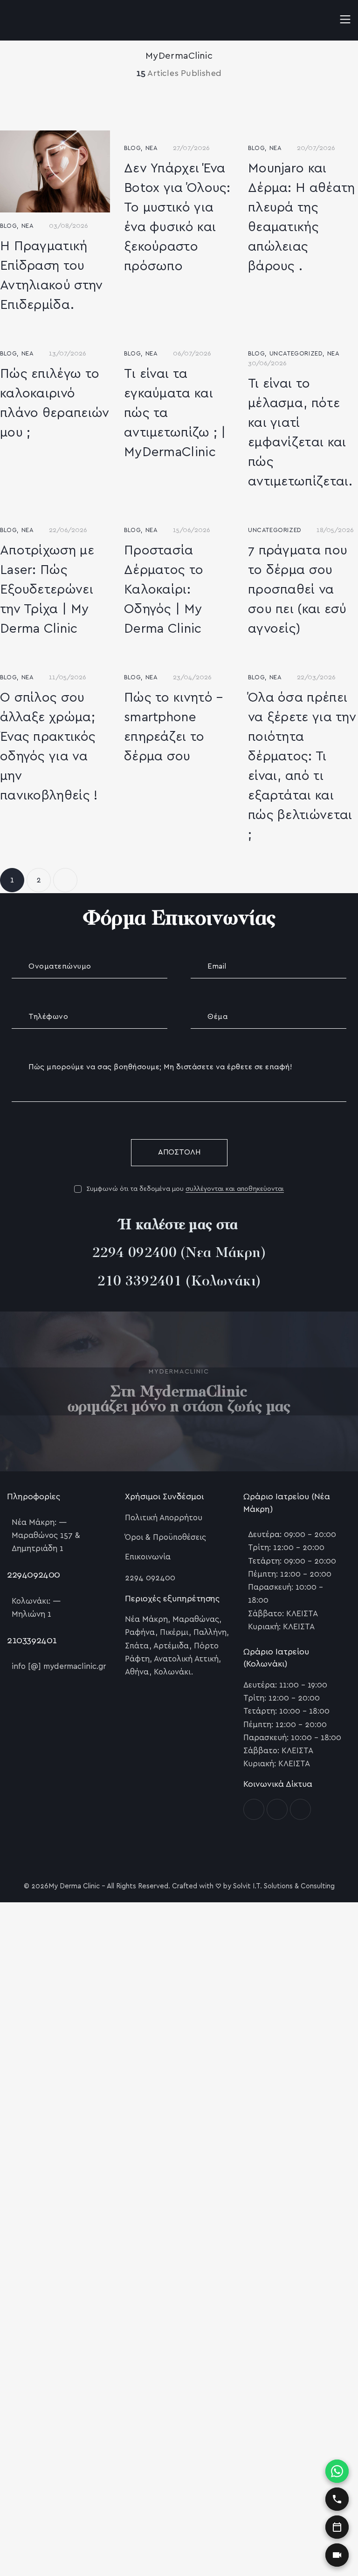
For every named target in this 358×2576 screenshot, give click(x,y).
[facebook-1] (254, 1809)
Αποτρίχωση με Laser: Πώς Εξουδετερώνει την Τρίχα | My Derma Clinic (47, 590)
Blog (8, 226)
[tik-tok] (300, 1809)
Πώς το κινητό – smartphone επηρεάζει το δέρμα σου (174, 727)
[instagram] (277, 1809)
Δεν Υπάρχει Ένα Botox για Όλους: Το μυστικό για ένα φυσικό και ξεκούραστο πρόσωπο (177, 218)
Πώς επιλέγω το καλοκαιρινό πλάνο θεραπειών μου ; (55, 403)
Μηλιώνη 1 (31, 1614)
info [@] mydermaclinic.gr (59, 1666)
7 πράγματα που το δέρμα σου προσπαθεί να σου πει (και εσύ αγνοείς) (298, 590)
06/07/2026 (192, 354)
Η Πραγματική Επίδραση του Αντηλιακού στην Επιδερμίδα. (52, 276)
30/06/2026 (267, 363)
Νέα (28, 226)
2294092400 (34, 1575)
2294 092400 (134, 1254)
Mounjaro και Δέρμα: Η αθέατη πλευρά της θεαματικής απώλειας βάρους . (302, 218)
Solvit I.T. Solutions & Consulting (284, 1886)
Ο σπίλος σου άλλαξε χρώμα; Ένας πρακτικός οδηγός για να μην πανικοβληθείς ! (49, 747)
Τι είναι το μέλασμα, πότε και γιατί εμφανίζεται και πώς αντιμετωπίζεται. (300, 433)
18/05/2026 (335, 530)
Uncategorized (296, 354)
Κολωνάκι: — (36, 1601)
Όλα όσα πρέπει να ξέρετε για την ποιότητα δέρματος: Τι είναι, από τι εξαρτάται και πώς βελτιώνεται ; (302, 766)
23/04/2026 (192, 677)
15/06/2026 (192, 530)
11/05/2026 (68, 677)
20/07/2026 (316, 148)
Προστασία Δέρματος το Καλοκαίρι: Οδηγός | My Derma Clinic (164, 590)
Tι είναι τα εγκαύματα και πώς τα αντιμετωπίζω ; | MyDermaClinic (175, 413)
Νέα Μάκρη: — (39, 1522)
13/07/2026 (68, 354)
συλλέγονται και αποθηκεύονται (235, 1189)
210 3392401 (140, 1282)
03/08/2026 (69, 226)
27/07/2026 (191, 148)
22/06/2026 (68, 530)
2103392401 (32, 1640)
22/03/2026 (316, 677)
